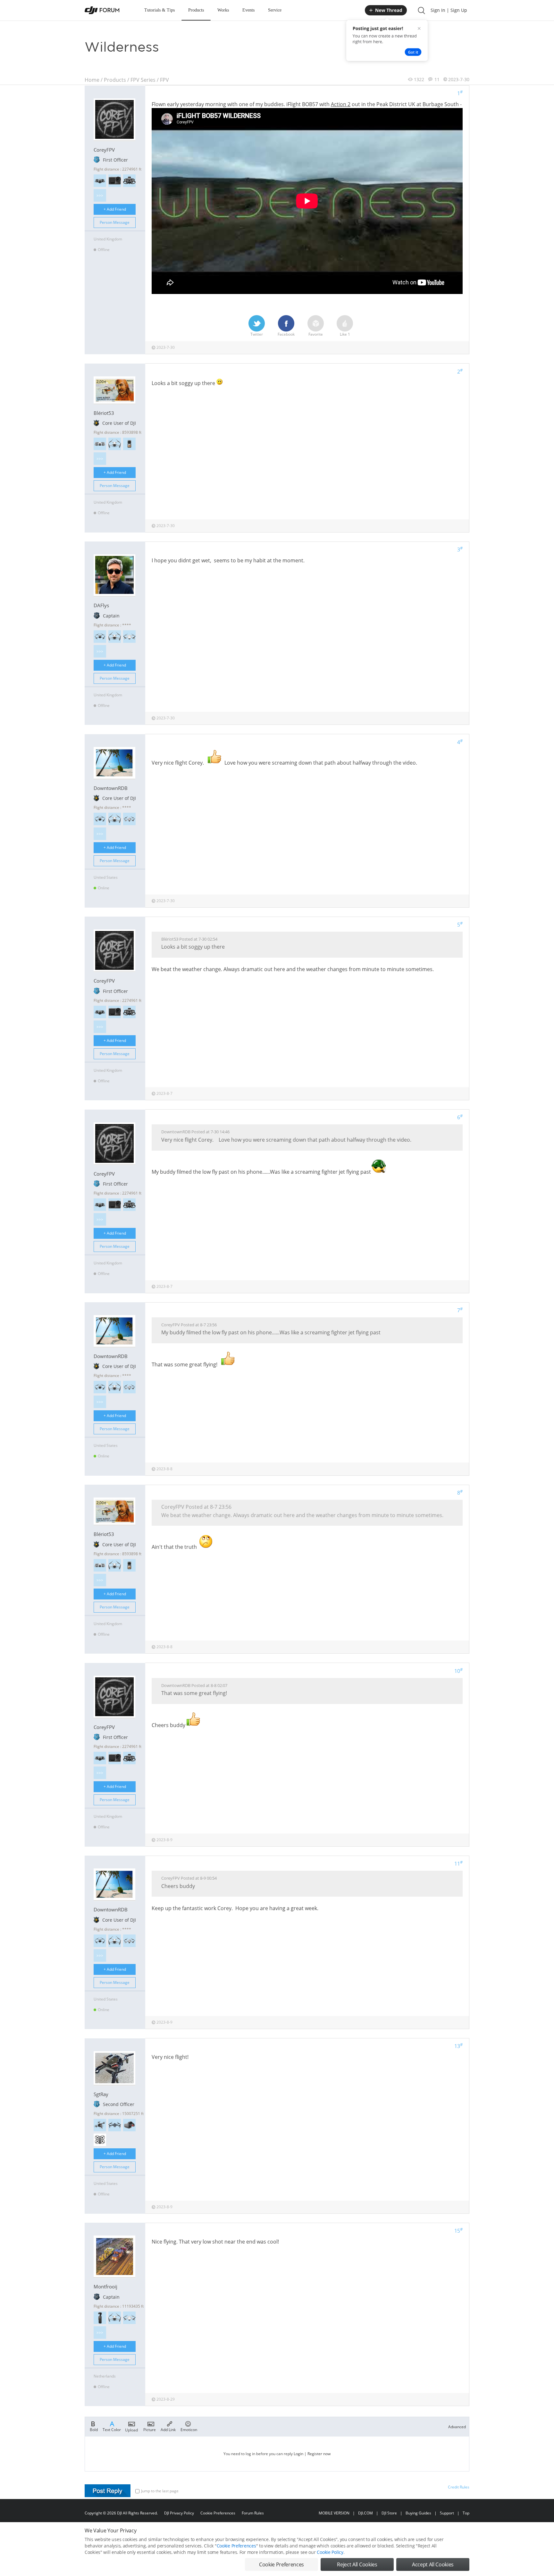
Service (275, 10)
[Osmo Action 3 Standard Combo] (115, 181)
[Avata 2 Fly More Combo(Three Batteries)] (100, 2140)
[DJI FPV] (100, 2125)
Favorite (316, 334)
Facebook (286, 334)
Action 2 (341, 104)
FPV (164, 80)
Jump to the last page (160, 2491)
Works (223, 10)
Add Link (168, 2429)
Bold (94, 2429)
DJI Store (389, 2513)
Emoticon (189, 2429)
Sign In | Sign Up (449, 10)
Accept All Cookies (433, 2564)
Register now (319, 2454)
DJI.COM (365, 2513)
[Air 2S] (129, 819)
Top (466, 2513)
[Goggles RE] (129, 2125)
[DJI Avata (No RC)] (129, 181)
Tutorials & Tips (159, 10)
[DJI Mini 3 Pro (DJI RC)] (115, 444)
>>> (100, 195)
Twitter (257, 334)
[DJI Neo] (100, 444)
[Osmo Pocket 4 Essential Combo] (100, 2318)
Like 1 (345, 334)
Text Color (112, 2429)
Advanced (457, 2427)
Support (447, 2513)
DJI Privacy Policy (179, 2513)
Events (248, 10)
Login (298, 2454)
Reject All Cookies (357, 2564)
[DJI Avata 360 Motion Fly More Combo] (100, 181)
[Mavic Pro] (115, 2125)
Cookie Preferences (218, 2513)
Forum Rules (253, 2513)
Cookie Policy (330, 2552)
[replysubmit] (108, 2491)
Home (92, 80)
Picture (150, 2429)
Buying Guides (418, 2513)
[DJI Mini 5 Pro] (100, 637)
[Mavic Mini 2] (129, 637)
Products (196, 10)
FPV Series (143, 80)
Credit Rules (459, 2487)
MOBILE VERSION (334, 2513)
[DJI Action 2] (129, 444)
